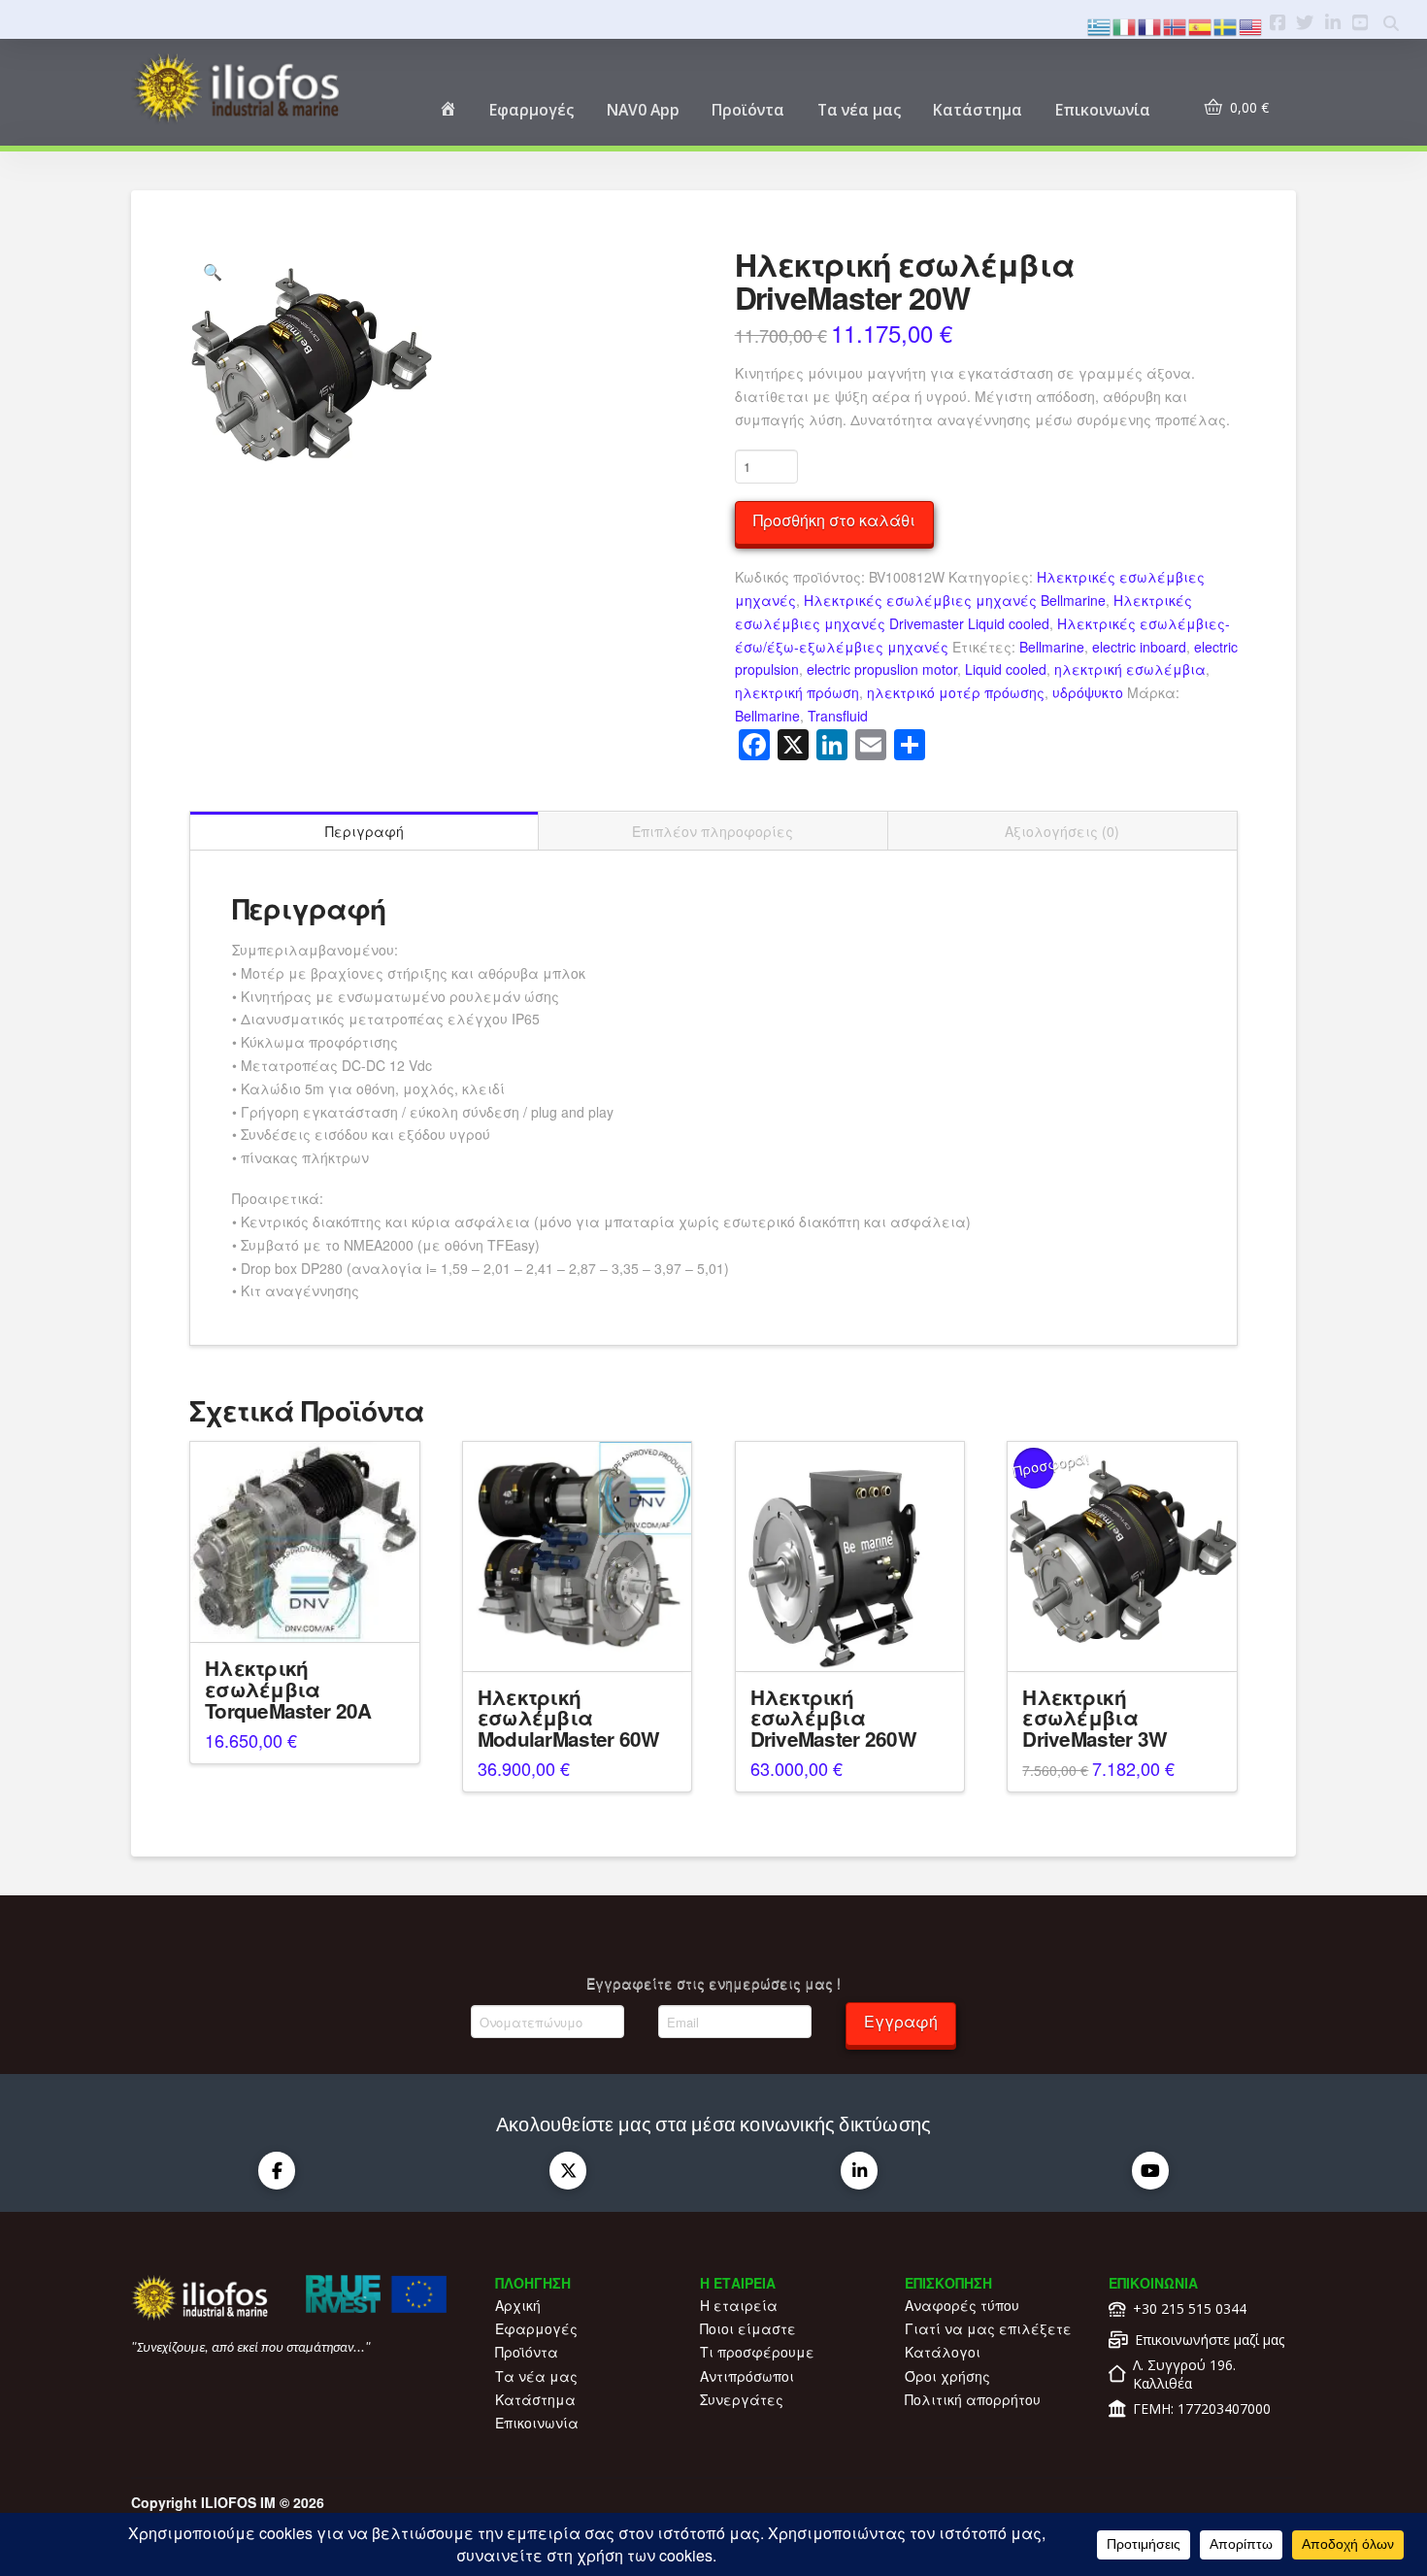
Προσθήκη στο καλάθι (834, 520)
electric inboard (1139, 647)
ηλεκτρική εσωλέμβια (1130, 669)
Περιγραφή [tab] (365, 831)
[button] (213, 272)
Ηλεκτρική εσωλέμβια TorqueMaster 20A (288, 1689)
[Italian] (1125, 25)
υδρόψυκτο (1088, 692)
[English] (1251, 25)
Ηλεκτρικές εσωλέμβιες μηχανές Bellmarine (955, 600)
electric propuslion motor (882, 669)
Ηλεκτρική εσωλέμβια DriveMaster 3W (1095, 1718)
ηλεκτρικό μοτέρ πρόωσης (956, 692)
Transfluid (838, 716)
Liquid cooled (1006, 669)
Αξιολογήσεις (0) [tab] (1062, 831)
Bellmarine (1052, 647)
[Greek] (1100, 25)
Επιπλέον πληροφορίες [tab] (713, 831)
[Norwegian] (1176, 25)
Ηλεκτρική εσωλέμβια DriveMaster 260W (833, 1718)
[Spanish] (1201, 25)
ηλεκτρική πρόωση (797, 692)
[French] (1150, 25)
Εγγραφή (901, 2021)
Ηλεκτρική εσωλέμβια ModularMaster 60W (569, 1718)
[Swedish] (1226, 25)
